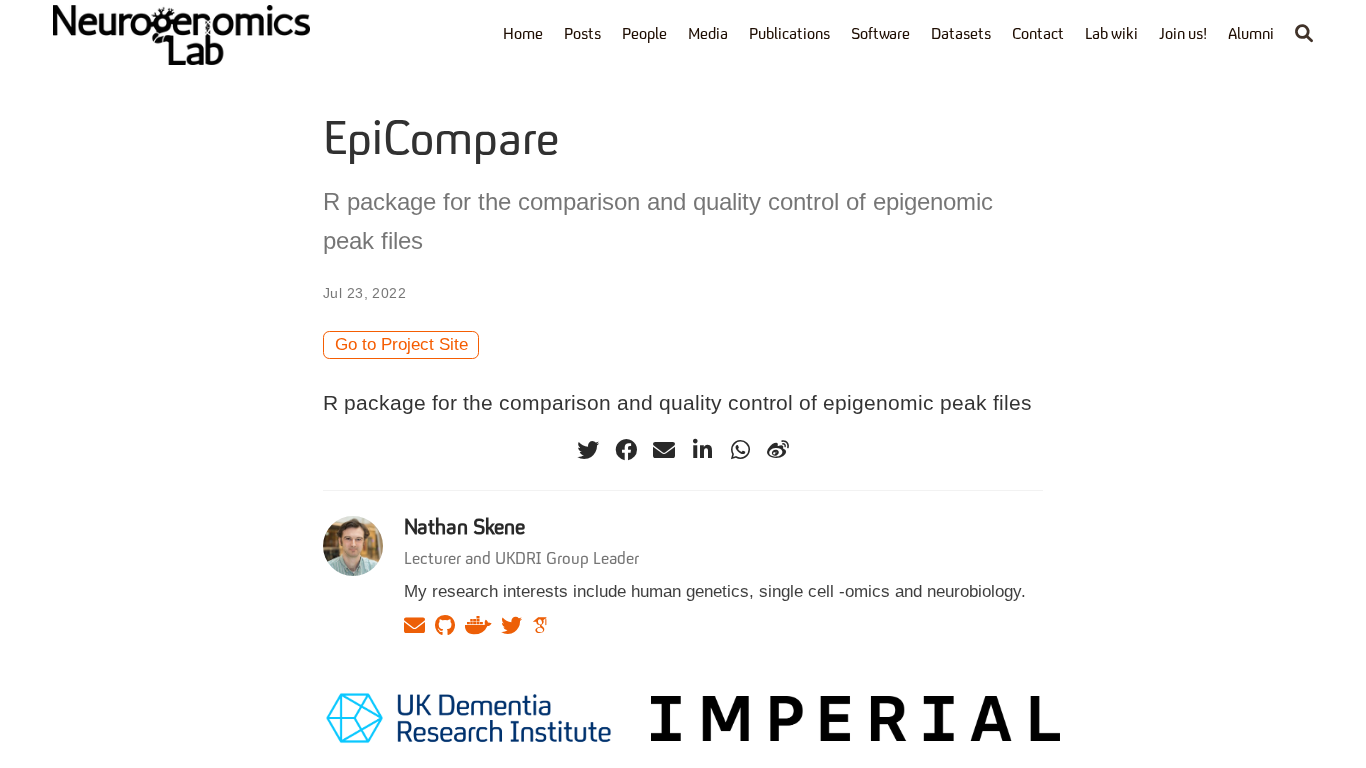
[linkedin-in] (702, 450)
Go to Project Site (401, 344)
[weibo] (778, 450)
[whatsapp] (740, 450)
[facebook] (626, 450)
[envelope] (664, 450)
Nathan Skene (464, 528)
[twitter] (588, 450)
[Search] (1304, 35)
